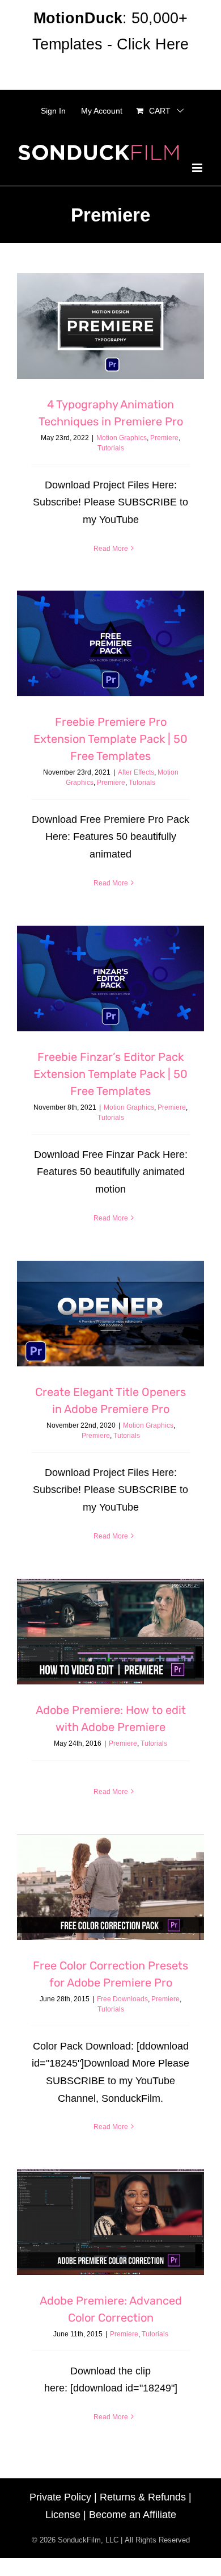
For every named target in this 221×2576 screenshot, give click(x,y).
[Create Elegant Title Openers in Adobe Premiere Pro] (110, 1314)
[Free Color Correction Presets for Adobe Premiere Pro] (110, 1887)
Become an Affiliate (133, 2515)
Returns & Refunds (143, 2497)
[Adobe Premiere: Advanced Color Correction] (110, 2222)
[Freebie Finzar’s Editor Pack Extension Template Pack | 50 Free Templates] (110, 978)
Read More (111, 549)
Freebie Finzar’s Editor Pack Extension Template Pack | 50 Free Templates (110, 1074)
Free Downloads (122, 1999)
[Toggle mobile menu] (198, 168)
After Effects (136, 772)
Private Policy (60, 2497)
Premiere (164, 438)
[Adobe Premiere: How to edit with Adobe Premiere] (110, 1632)
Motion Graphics (122, 438)
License (63, 2515)
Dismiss (110, 70)
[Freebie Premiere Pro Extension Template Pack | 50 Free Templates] (110, 643)
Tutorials (111, 448)
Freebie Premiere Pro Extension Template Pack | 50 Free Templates (110, 739)
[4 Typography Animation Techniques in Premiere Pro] (110, 326)
